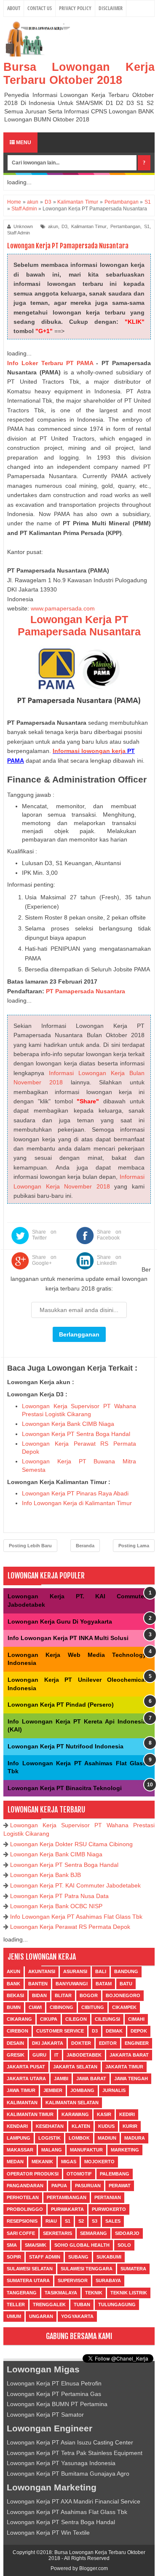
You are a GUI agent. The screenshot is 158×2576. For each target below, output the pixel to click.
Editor (108, 2043)
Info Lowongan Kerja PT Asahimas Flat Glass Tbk (76, 1917)
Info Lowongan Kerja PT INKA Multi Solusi (68, 1638)
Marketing (125, 2150)
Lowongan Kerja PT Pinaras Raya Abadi (75, 1493)
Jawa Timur (21, 2090)
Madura (135, 2138)
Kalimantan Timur (89, 226)
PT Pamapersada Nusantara (86, 991)
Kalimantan (22, 2103)
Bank (13, 1984)
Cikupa (49, 2019)
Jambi (61, 2079)
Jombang (82, 2090)
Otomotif (79, 2174)
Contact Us (40, 8)
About (14, 8)
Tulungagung (117, 2304)
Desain (15, 2043)
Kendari (17, 2126)
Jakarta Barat (129, 2055)
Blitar (63, 1995)
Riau (51, 2221)
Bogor (89, 1995)
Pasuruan (88, 2186)
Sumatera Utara (28, 2280)
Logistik (50, 2138)
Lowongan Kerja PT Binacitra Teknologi (65, 1788)
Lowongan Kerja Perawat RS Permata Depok (70, 1927)
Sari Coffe (21, 2233)
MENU (23, 143)
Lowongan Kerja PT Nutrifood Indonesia (66, 1746)
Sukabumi (109, 2257)
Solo (124, 2245)
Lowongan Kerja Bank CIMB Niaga (68, 1424)
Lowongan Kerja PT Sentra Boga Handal (76, 1434)
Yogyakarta (77, 2316)
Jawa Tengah (131, 2079)
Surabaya (108, 2280)
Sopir (14, 2257)
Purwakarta (67, 2209)
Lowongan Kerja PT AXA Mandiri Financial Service (74, 2501)
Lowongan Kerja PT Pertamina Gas (54, 2394)
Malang (52, 2150)
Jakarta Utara (26, 2079)
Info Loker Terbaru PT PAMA (50, 363)
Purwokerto (109, 2209)
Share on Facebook (109, 1235)
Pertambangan (125, 226)
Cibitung (93, 2007)
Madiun (107, 2138)
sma (12, 2245)
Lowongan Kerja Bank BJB (46, 1875)
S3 (95, 2221)
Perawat (120, 2186)
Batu (126, 1984)
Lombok (79, 2138)
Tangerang (22, 2293)
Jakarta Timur (124, 2067)
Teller (16, 2304)
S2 (81, 2221)
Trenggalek (49, 2304)
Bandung (126, 1971)
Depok (139, 2031)
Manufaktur (86, 2150)
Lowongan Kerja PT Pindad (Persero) (61, 1705)
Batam (104, 1984)
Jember (53, 2090)
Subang (78, 2257)
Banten (38, 1984)
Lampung (19, 2138)
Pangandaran (25, 2186)
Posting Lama (134, 1546)
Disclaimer (111, 8)
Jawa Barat (91, 2079)
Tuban (82, 2304)
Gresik (16, 2055)
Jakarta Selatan (75, 2067)
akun (53, 226)
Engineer (137, 2043)
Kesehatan (50, 2126)
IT (56, 2055)
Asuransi (75, 1971)
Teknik (94, 2293)
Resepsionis (22, 2221)
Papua (59, 2186)
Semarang (94, 2233)
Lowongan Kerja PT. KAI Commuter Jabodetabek (75, 1885)
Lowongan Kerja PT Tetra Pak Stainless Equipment (75, 2453)
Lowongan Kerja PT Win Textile (48, 2533)
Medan (15, 2162)
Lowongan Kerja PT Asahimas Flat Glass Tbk (67, 2512)
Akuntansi (42, 1971)
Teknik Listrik (129, 2293)
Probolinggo (25, 2209)
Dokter (81, 2043)
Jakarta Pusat (26, 2067)
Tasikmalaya (61, 2293)
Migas (69, 2162)
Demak (114, 2031)
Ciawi (35, 2007)
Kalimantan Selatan (72, 2103)
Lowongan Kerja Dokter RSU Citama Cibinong (71, 1844)
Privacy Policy (75, 8)
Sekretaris (58, 2233)
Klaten (81, 2126)
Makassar (20, 2150)
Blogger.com (94, 2568)
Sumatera (133, 2269)
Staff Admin (19, 233)
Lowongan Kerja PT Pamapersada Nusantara (79, 625)
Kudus (106, 2126)
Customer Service (60, 2031)
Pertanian (108, 2197)
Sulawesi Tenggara (87, 2269)
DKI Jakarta (48, 2043)
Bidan (39, 1995)
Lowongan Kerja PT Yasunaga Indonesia (61, 2463)
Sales (113, 2221)
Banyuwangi (72, 1984)
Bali (101, 1971)
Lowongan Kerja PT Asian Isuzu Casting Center (70, 2442)
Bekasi (15, 1995)
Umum (14, 2316)
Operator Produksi (33, 2174)
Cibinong (62, 2007)
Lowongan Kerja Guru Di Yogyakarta (60, 1621)
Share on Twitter (44, 1235)
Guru (39, 2055)
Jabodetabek (84, 2055)
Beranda (85, 1546)
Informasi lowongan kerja (89, 751)
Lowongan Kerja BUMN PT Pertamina (57, 2404)
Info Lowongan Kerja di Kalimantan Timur (77, 1503)
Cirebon (17, 2031)
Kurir (130, 2126)
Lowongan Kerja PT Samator (45, 2415)
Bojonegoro (123, 1995)
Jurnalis (114, 2090)
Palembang (115, 2174)
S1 (147, 226)
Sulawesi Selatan (30, 2269)
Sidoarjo (127, 2233)
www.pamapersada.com (63, 608)
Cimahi (136, 2019)
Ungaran (41, 2316)
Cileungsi (107, 2019)
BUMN (14, 2007)
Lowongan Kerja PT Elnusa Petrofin (54, 2383)
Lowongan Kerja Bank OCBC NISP (56, 1906)
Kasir (104, 2114)
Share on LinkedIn (109, 1260)
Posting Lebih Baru (30, 1546)
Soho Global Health (82, 2245)
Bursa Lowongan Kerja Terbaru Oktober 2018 (79, 74)
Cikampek (124, 2007)
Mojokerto (99, 2162)
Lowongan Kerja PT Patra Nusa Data (59, 1896)
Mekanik (42, 2162)
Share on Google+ (44, 1260)
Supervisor (73, 2280)
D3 (64, 226)
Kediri (127, 2114)
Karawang (75, 2114)
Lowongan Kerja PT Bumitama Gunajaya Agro (68, 2474)
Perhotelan (23, 2197)
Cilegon (76, 2019)
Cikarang (19, 2019)
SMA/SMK (36, 2245)
